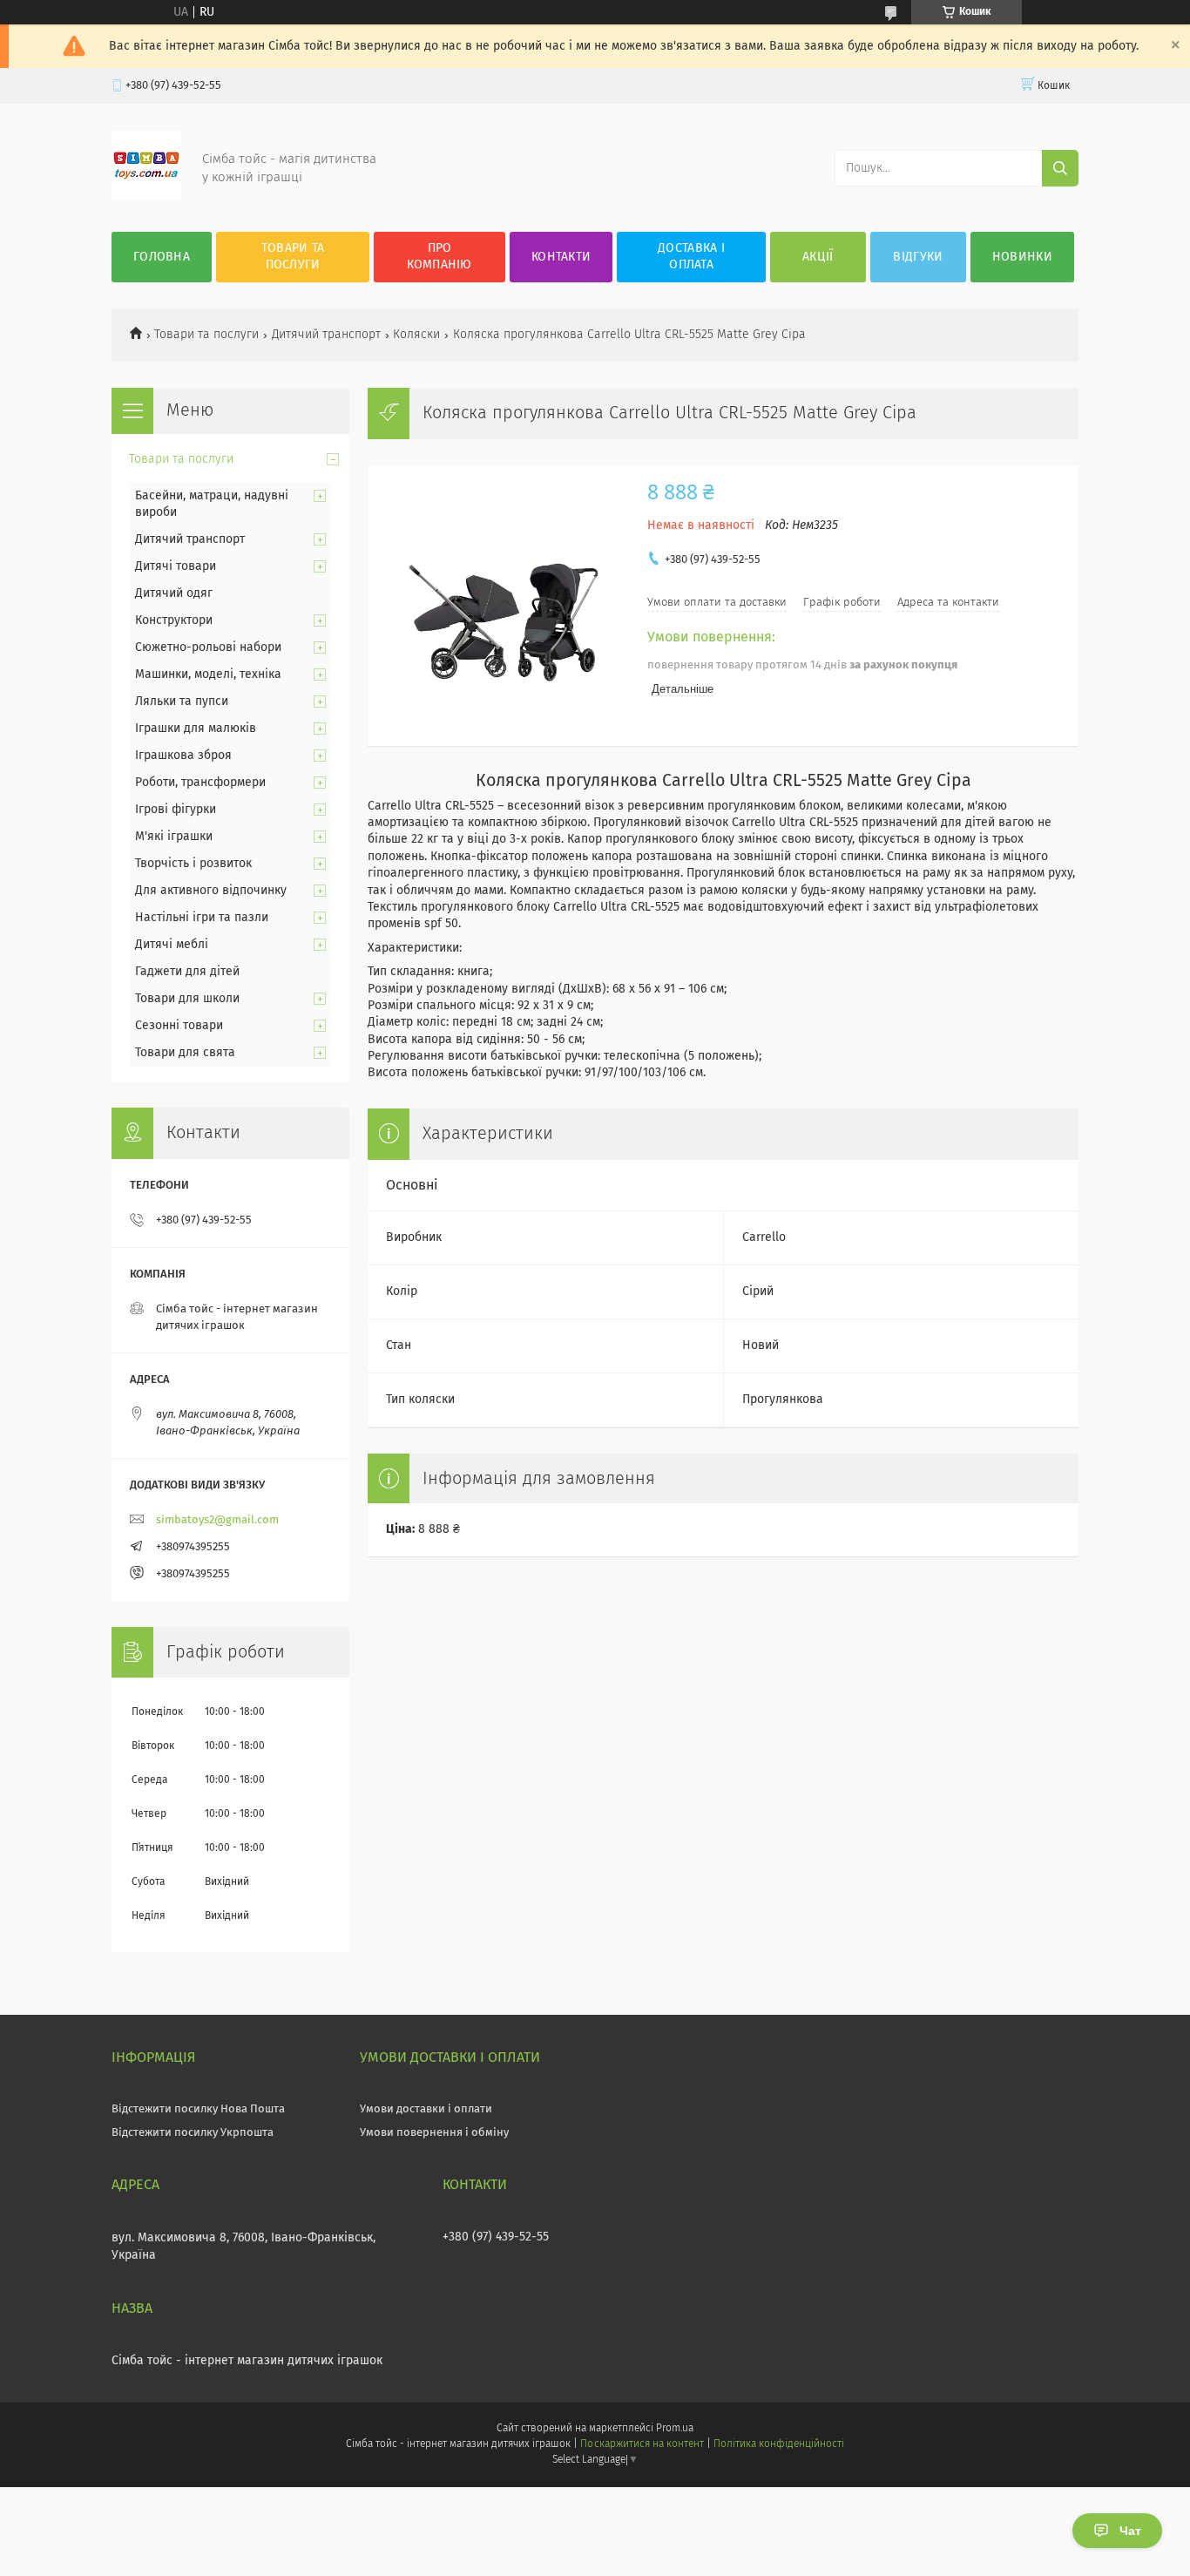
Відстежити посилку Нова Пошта (198, 2109)
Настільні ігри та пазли (202, 918)
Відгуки (918, 257)
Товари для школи (187, 999)
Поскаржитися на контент (642, 2444)
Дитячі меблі (172, 945)
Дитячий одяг (174, 593)
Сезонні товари (179, 1026)
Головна (162, 257)
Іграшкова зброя (183, 756)
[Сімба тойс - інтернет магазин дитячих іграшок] (146, 197)
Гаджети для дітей (187, 972)
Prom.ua (675, 2429)
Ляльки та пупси (182, 702)
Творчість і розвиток (193, 864)
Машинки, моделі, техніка (208, 675)
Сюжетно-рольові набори (208, 647)
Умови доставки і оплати (426, 2109)
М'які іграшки (174, 837)
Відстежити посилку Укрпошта (193, 2133)
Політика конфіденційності (779, 2444)
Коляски (416, 335)
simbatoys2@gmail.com (217, 1520)
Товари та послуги (293, 257)
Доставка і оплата (691, 257)
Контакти (561, 257)
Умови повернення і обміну (434, 2133)
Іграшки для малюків (196, 729)
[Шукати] (1060, 168)
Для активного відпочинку (211, 891)
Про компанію (439, 257)
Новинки (1022, 257)
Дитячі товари (176, 566)
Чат (1130, 2531)
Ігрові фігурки (176, 810)
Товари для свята (185, 1053)
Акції (818, 257)
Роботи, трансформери (200, 783)
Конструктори (174, 620)
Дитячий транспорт (326, 335)
